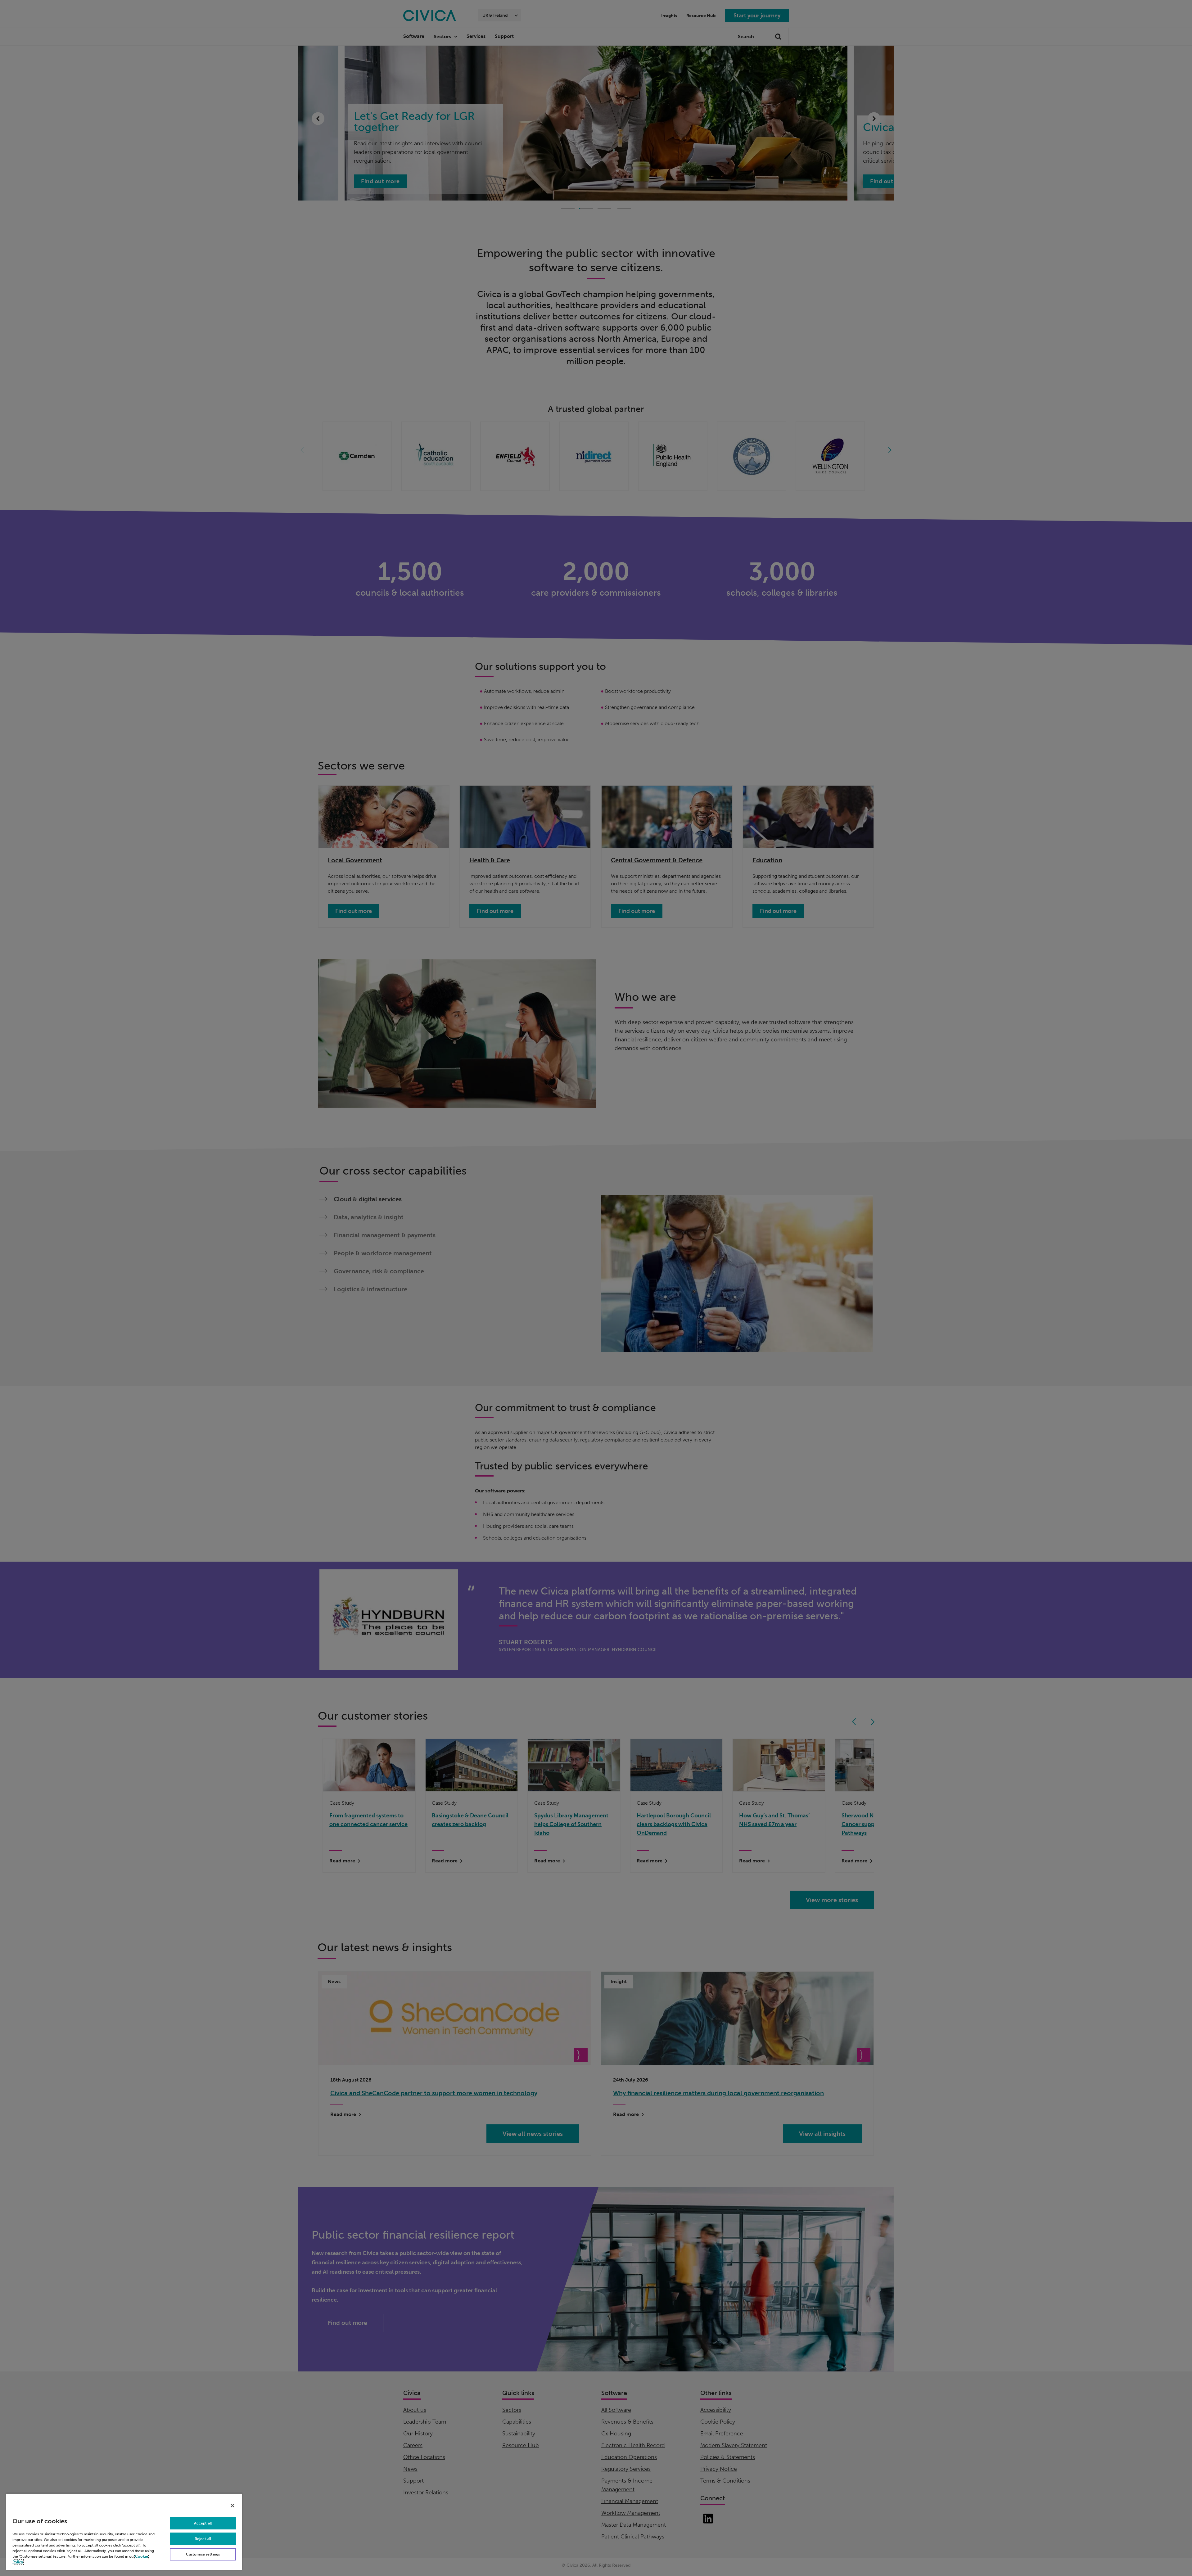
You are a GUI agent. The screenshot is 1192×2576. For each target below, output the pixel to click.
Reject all (203, 2539)
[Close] (233, 2506)
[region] (124, 2531)
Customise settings (203, 2554)
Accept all (203, 2523)
